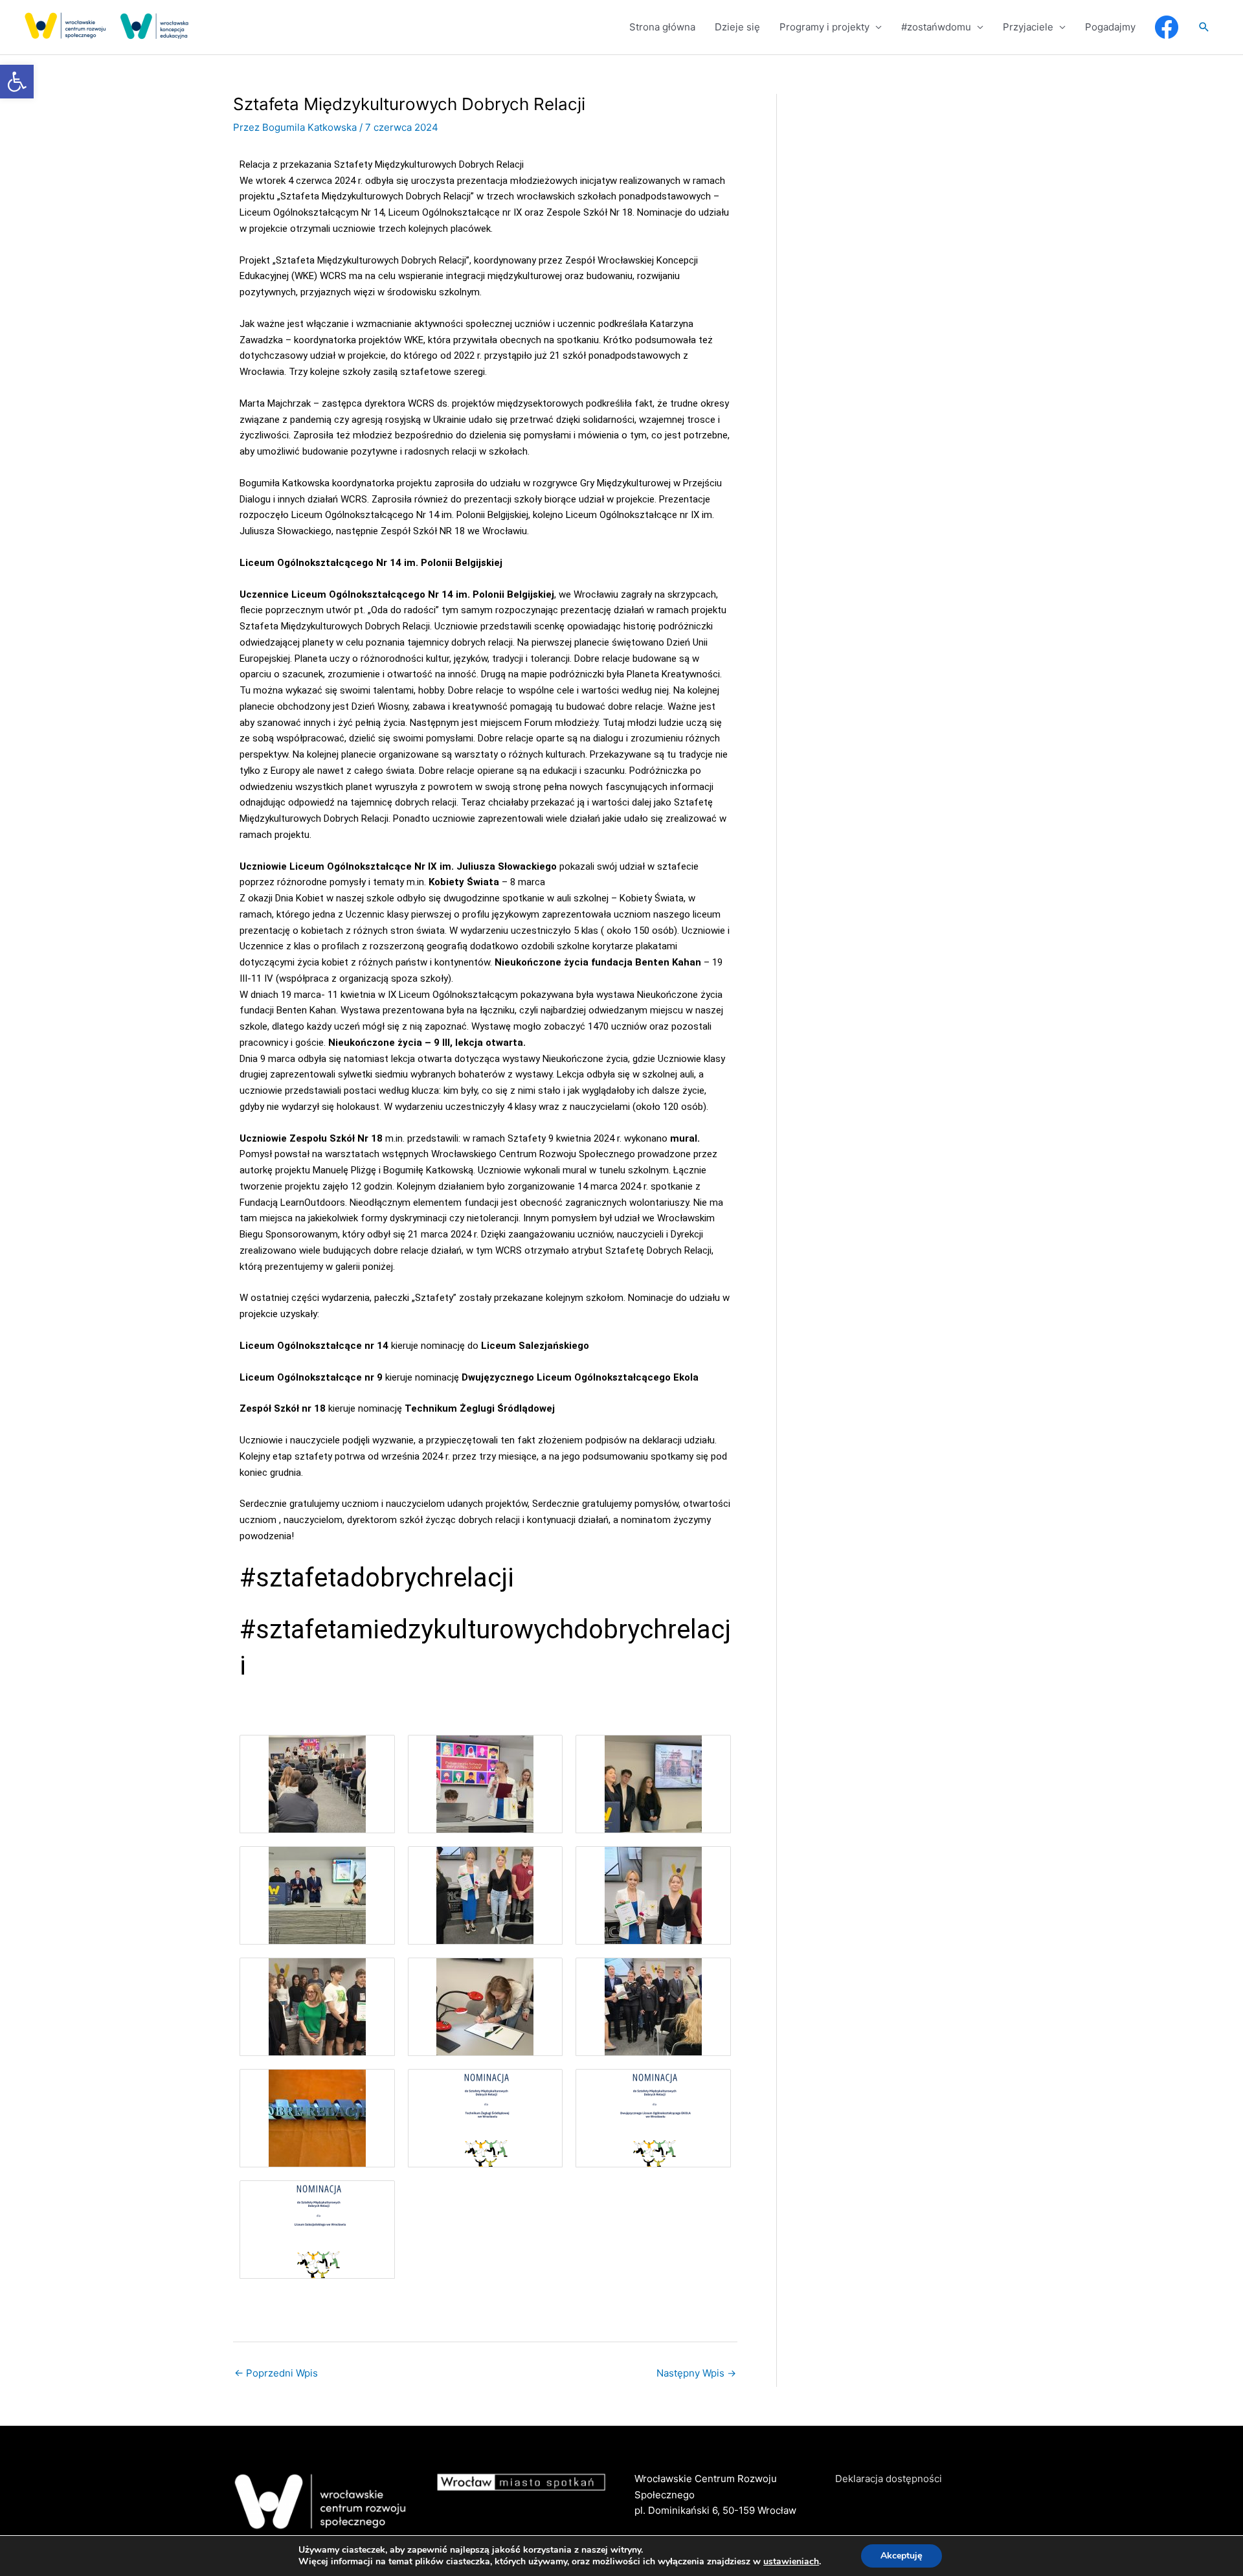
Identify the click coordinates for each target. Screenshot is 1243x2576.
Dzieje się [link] (737, 27)
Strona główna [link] (662, 27)
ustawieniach (791, 2562)
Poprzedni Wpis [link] (276, 2373)
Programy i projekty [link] (824, 27)
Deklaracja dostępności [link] (889, 2479)
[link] (17, 82)
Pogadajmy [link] (1110, 27)
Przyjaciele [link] (1028, 27)
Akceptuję (901, 2556)
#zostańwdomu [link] (936, 27)
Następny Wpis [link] (696, 2373)
